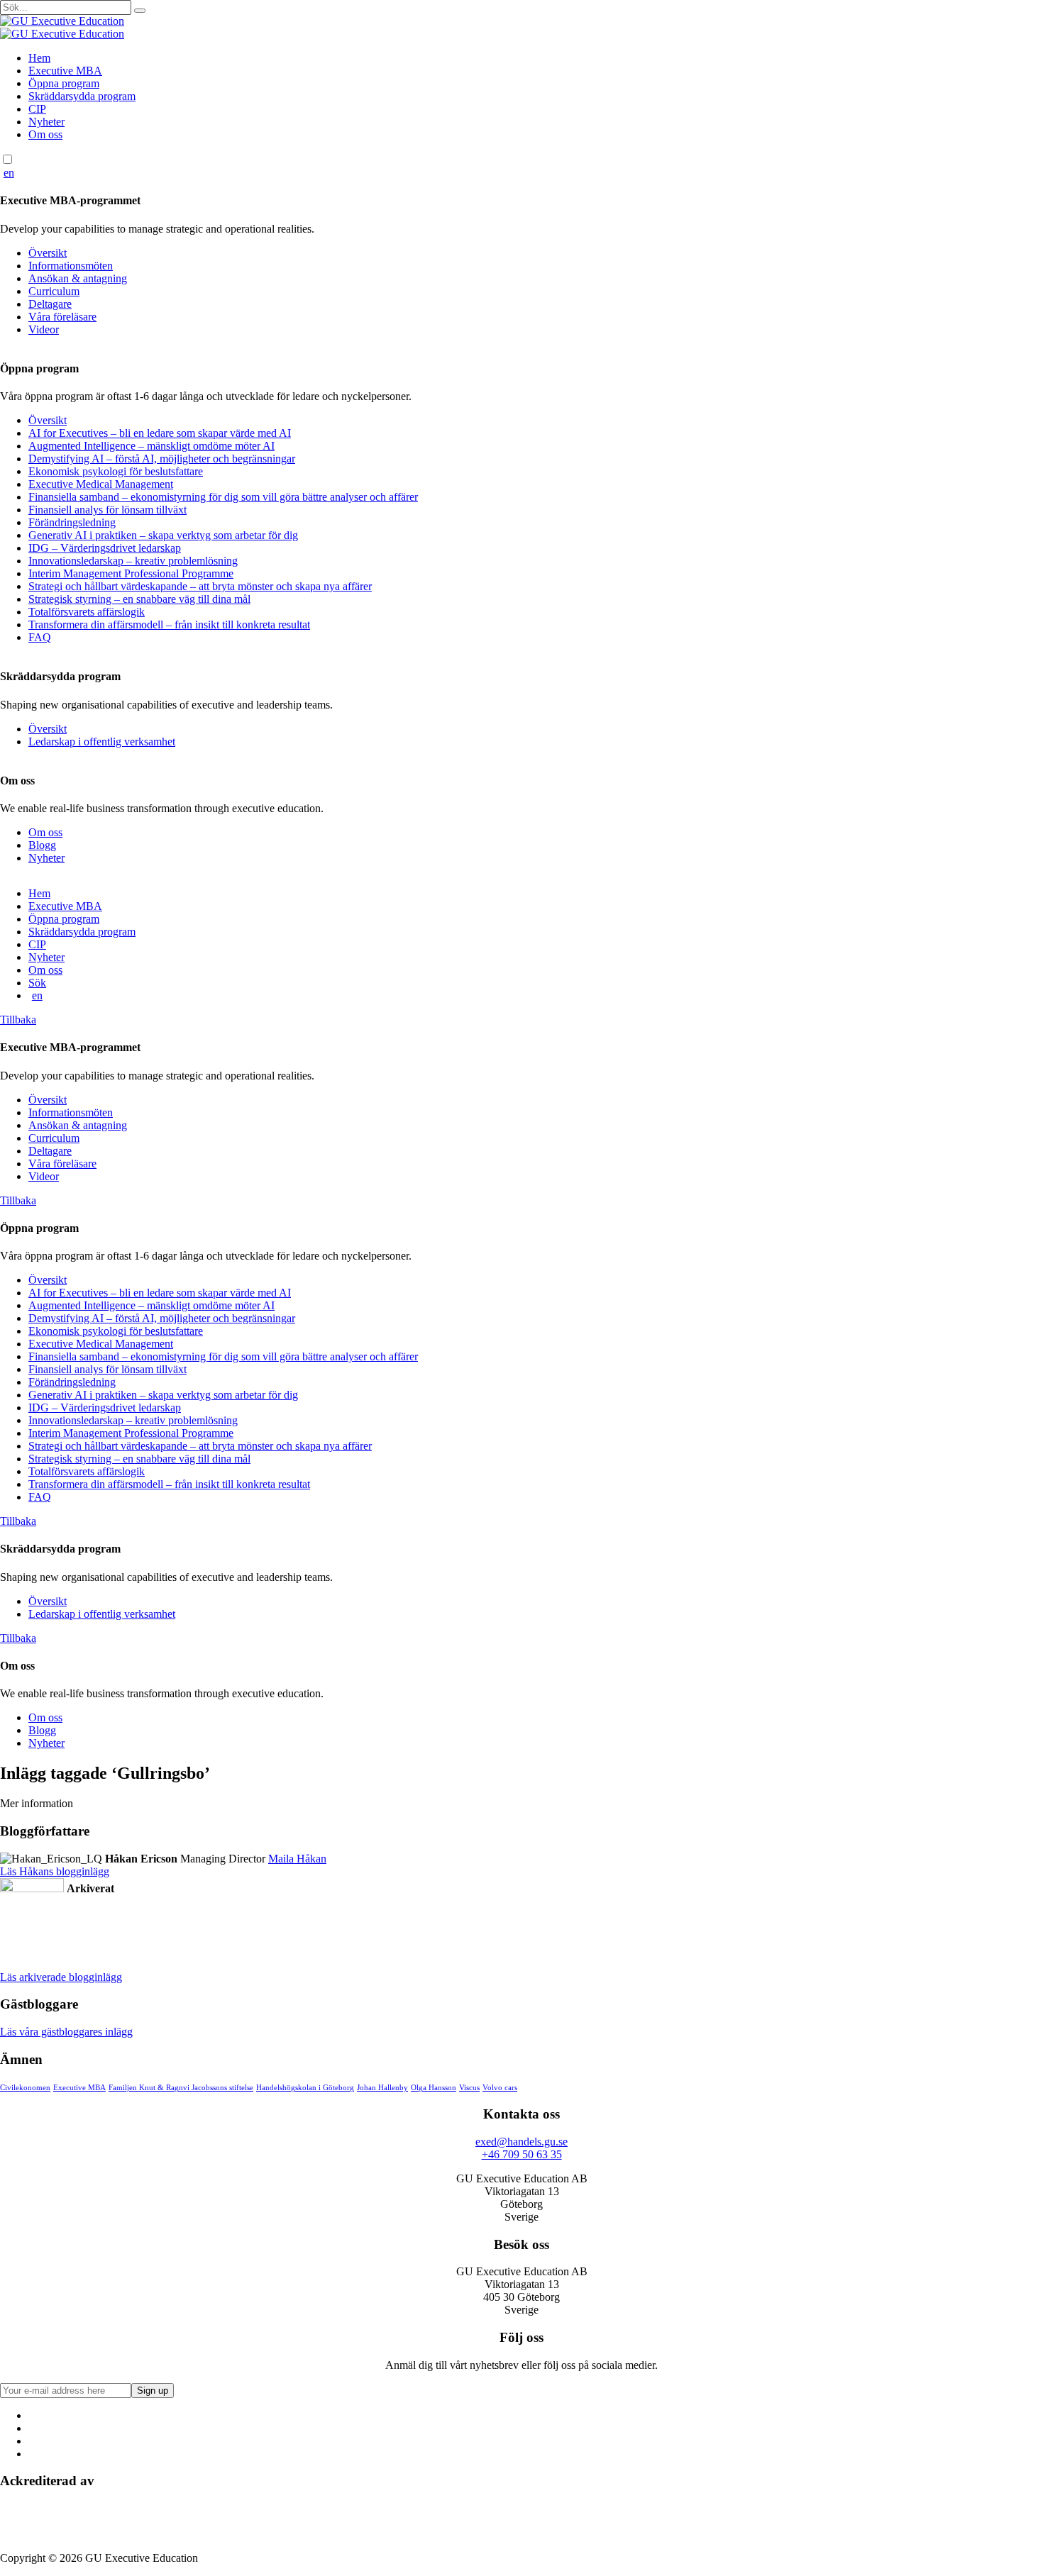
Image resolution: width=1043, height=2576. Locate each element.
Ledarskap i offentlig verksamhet (102, 742)
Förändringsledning (72, 522)
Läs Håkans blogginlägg (55, 1871)
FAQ (40, 637)
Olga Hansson (434, 2088)
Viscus (469, 2088)
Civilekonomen (25, 2088)
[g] (140, 11)
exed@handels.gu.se (521, 2142)
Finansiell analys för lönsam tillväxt (107, 510)
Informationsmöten (71, 266)
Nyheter (46, 122)
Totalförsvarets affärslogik (87, 612)
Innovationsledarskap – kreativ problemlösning (133, 561)
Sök (37, 983)
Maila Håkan (297, 1859)
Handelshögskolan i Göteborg (305, 2088)
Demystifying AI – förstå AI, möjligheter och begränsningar (162, 459)
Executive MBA (65, 71)
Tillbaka (18, 1020)
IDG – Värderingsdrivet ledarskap (105, 548)
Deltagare (50, 304)
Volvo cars (500, 2088)
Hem (39, 58)
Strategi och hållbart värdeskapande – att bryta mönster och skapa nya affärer (200, 586)
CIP (37, 109)
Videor (44, 329)
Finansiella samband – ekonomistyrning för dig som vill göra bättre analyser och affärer (223, 497)
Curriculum (54, 291)
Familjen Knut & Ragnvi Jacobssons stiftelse (181, 2088)
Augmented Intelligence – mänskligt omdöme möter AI (151, 446)
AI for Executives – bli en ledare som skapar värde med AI (160, 433)
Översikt (48, 253)
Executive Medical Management (101, 484)
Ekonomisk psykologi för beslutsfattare (116, 471)
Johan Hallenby (382, 2088)
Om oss (45, 134)
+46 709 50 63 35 (522, 2154)
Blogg (42, 845)
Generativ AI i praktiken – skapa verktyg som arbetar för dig (163, 535)
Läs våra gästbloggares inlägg (66, 2032)
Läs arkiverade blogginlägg (61, 1977)
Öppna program (64, 83)
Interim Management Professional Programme (131, 573)
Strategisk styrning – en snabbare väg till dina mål (139, 599)
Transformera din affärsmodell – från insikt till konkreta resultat (169, 624)
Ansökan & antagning (78, 278)
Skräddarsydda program (82, 96)
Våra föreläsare (62, 317)
